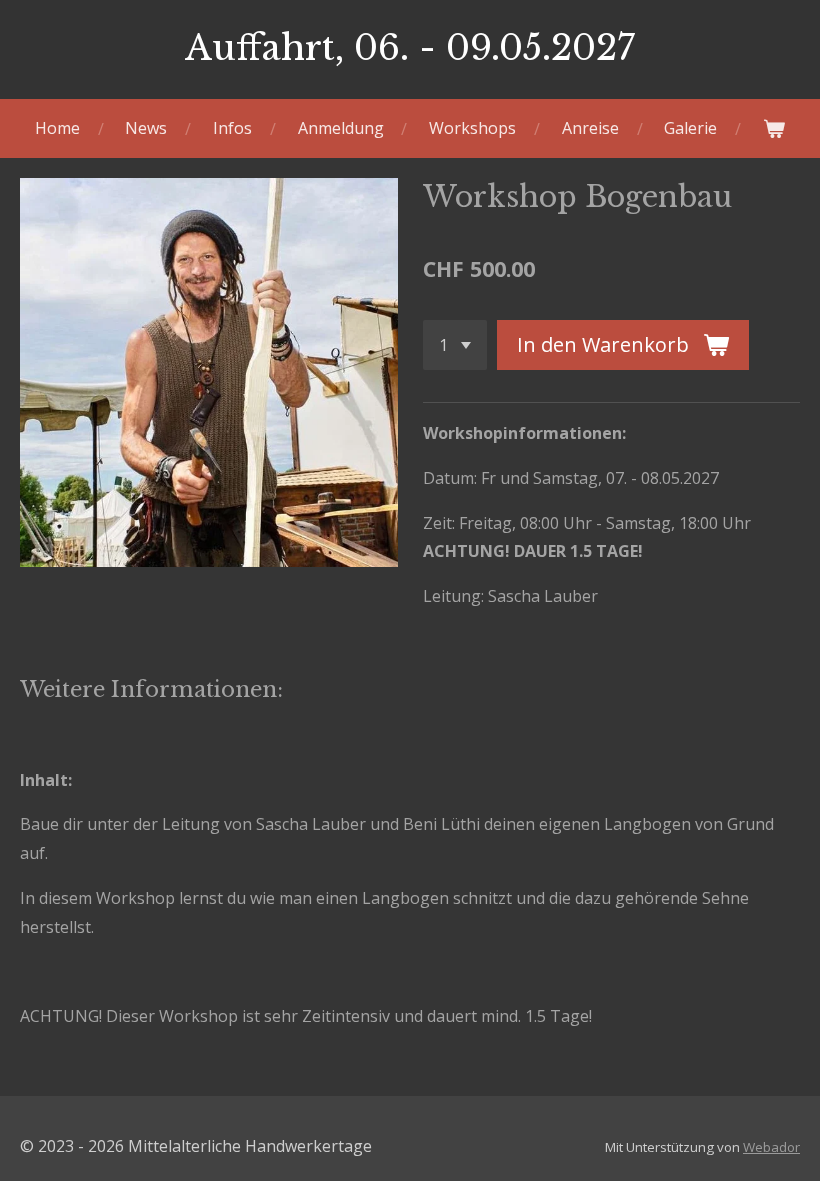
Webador (771, 1147)
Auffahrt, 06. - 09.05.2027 (410, 47)
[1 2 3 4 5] (455, 345)
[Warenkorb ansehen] (774, 128)
